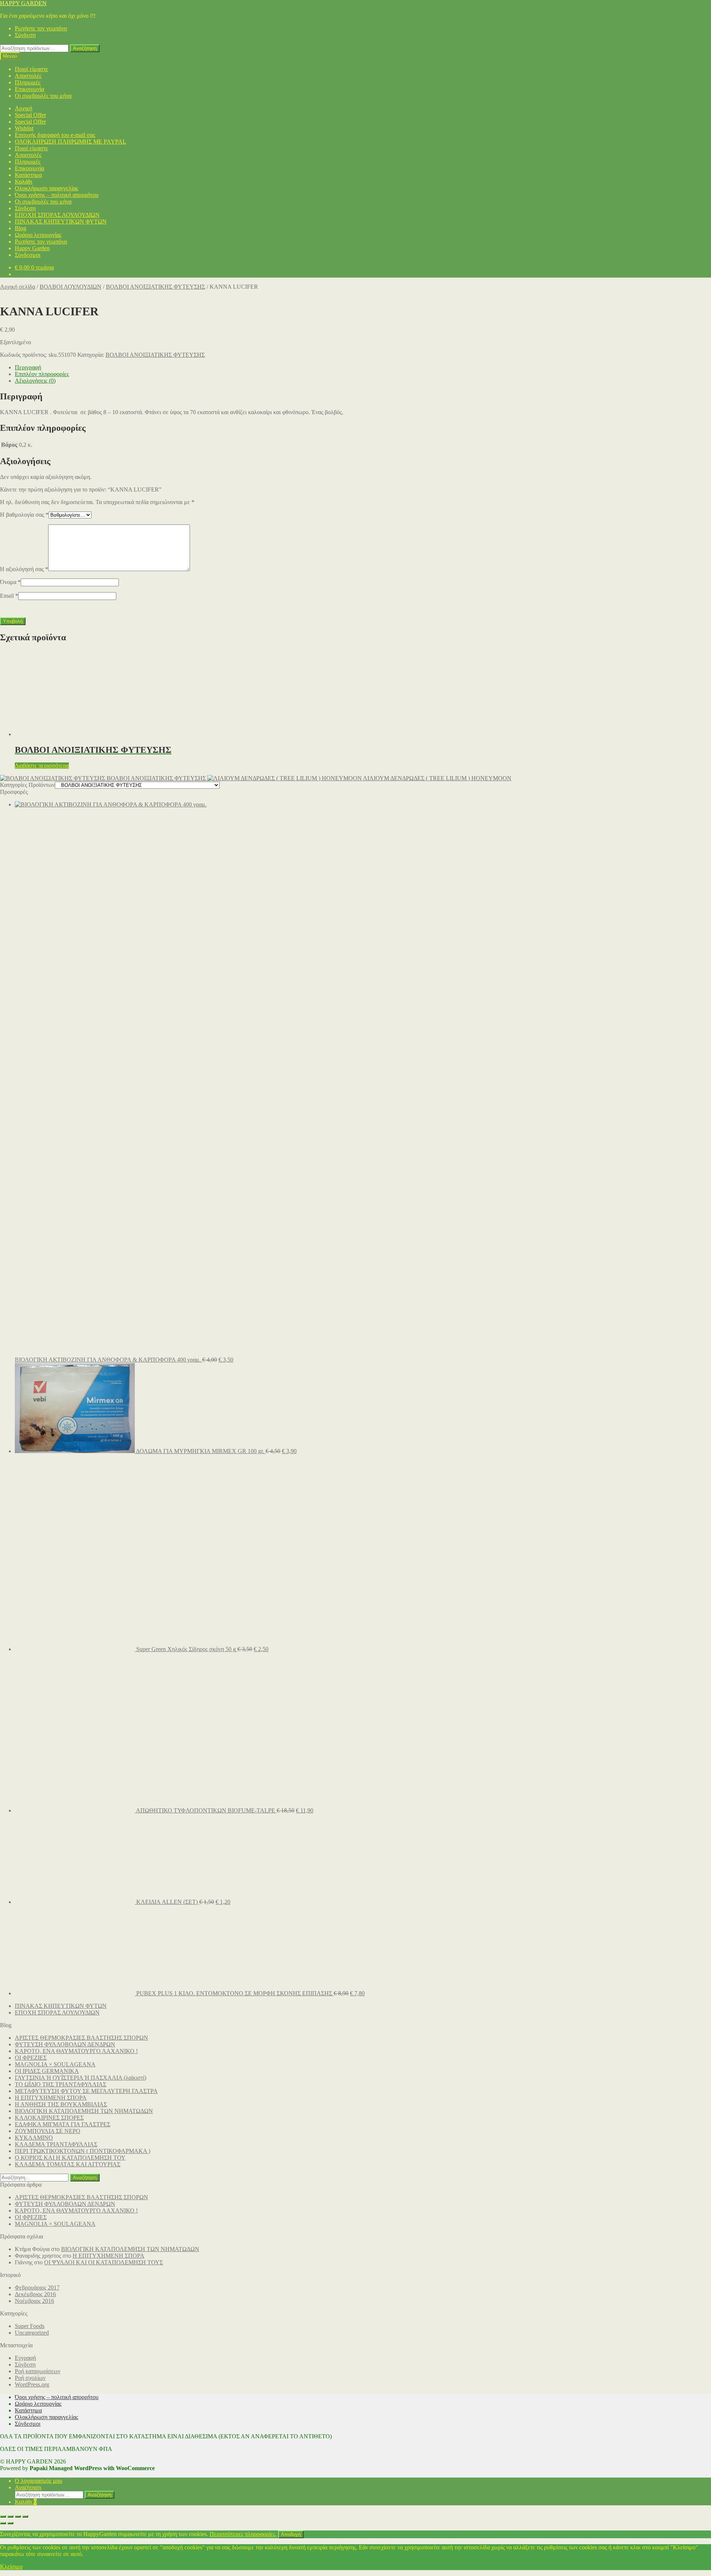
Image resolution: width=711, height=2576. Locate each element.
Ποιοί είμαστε (31, 69)
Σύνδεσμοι (28, 255)
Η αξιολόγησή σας (24, 569)
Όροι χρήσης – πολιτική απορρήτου (57, 195)
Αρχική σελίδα (18, 287)
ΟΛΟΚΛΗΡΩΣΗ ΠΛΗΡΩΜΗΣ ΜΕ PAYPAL (71, 142)
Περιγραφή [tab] (28, 367)
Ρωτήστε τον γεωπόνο (41, 28)
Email (9, 596)
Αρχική (24, 108)
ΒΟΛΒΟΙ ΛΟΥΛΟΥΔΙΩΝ (71, 287)
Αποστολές (28, 76)
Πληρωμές (28, 82)
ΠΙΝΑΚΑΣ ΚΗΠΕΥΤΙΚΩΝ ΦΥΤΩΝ (61, 222)
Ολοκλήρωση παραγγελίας (46, 188)
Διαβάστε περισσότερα (42, 766)
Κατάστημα (28, 175)
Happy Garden (32, 248)
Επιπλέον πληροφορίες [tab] (42, 374)
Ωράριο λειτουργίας (38, 235)
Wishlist (24, 128)
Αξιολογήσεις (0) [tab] (35, 381)
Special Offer (30, 115)
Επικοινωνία (29, 89)
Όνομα (10, 582)
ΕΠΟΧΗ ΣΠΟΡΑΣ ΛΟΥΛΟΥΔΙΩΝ (57, 215)
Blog (21, 228)
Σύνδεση (25, 35)
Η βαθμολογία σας (24, 515)
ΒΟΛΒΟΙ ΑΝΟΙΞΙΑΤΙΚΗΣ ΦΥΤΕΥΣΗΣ (156, 287)
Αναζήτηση (85, 48)
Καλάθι (24, 182)
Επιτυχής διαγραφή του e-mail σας (55, 135)
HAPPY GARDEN (23, 3)
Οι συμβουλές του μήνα (43, 96)
